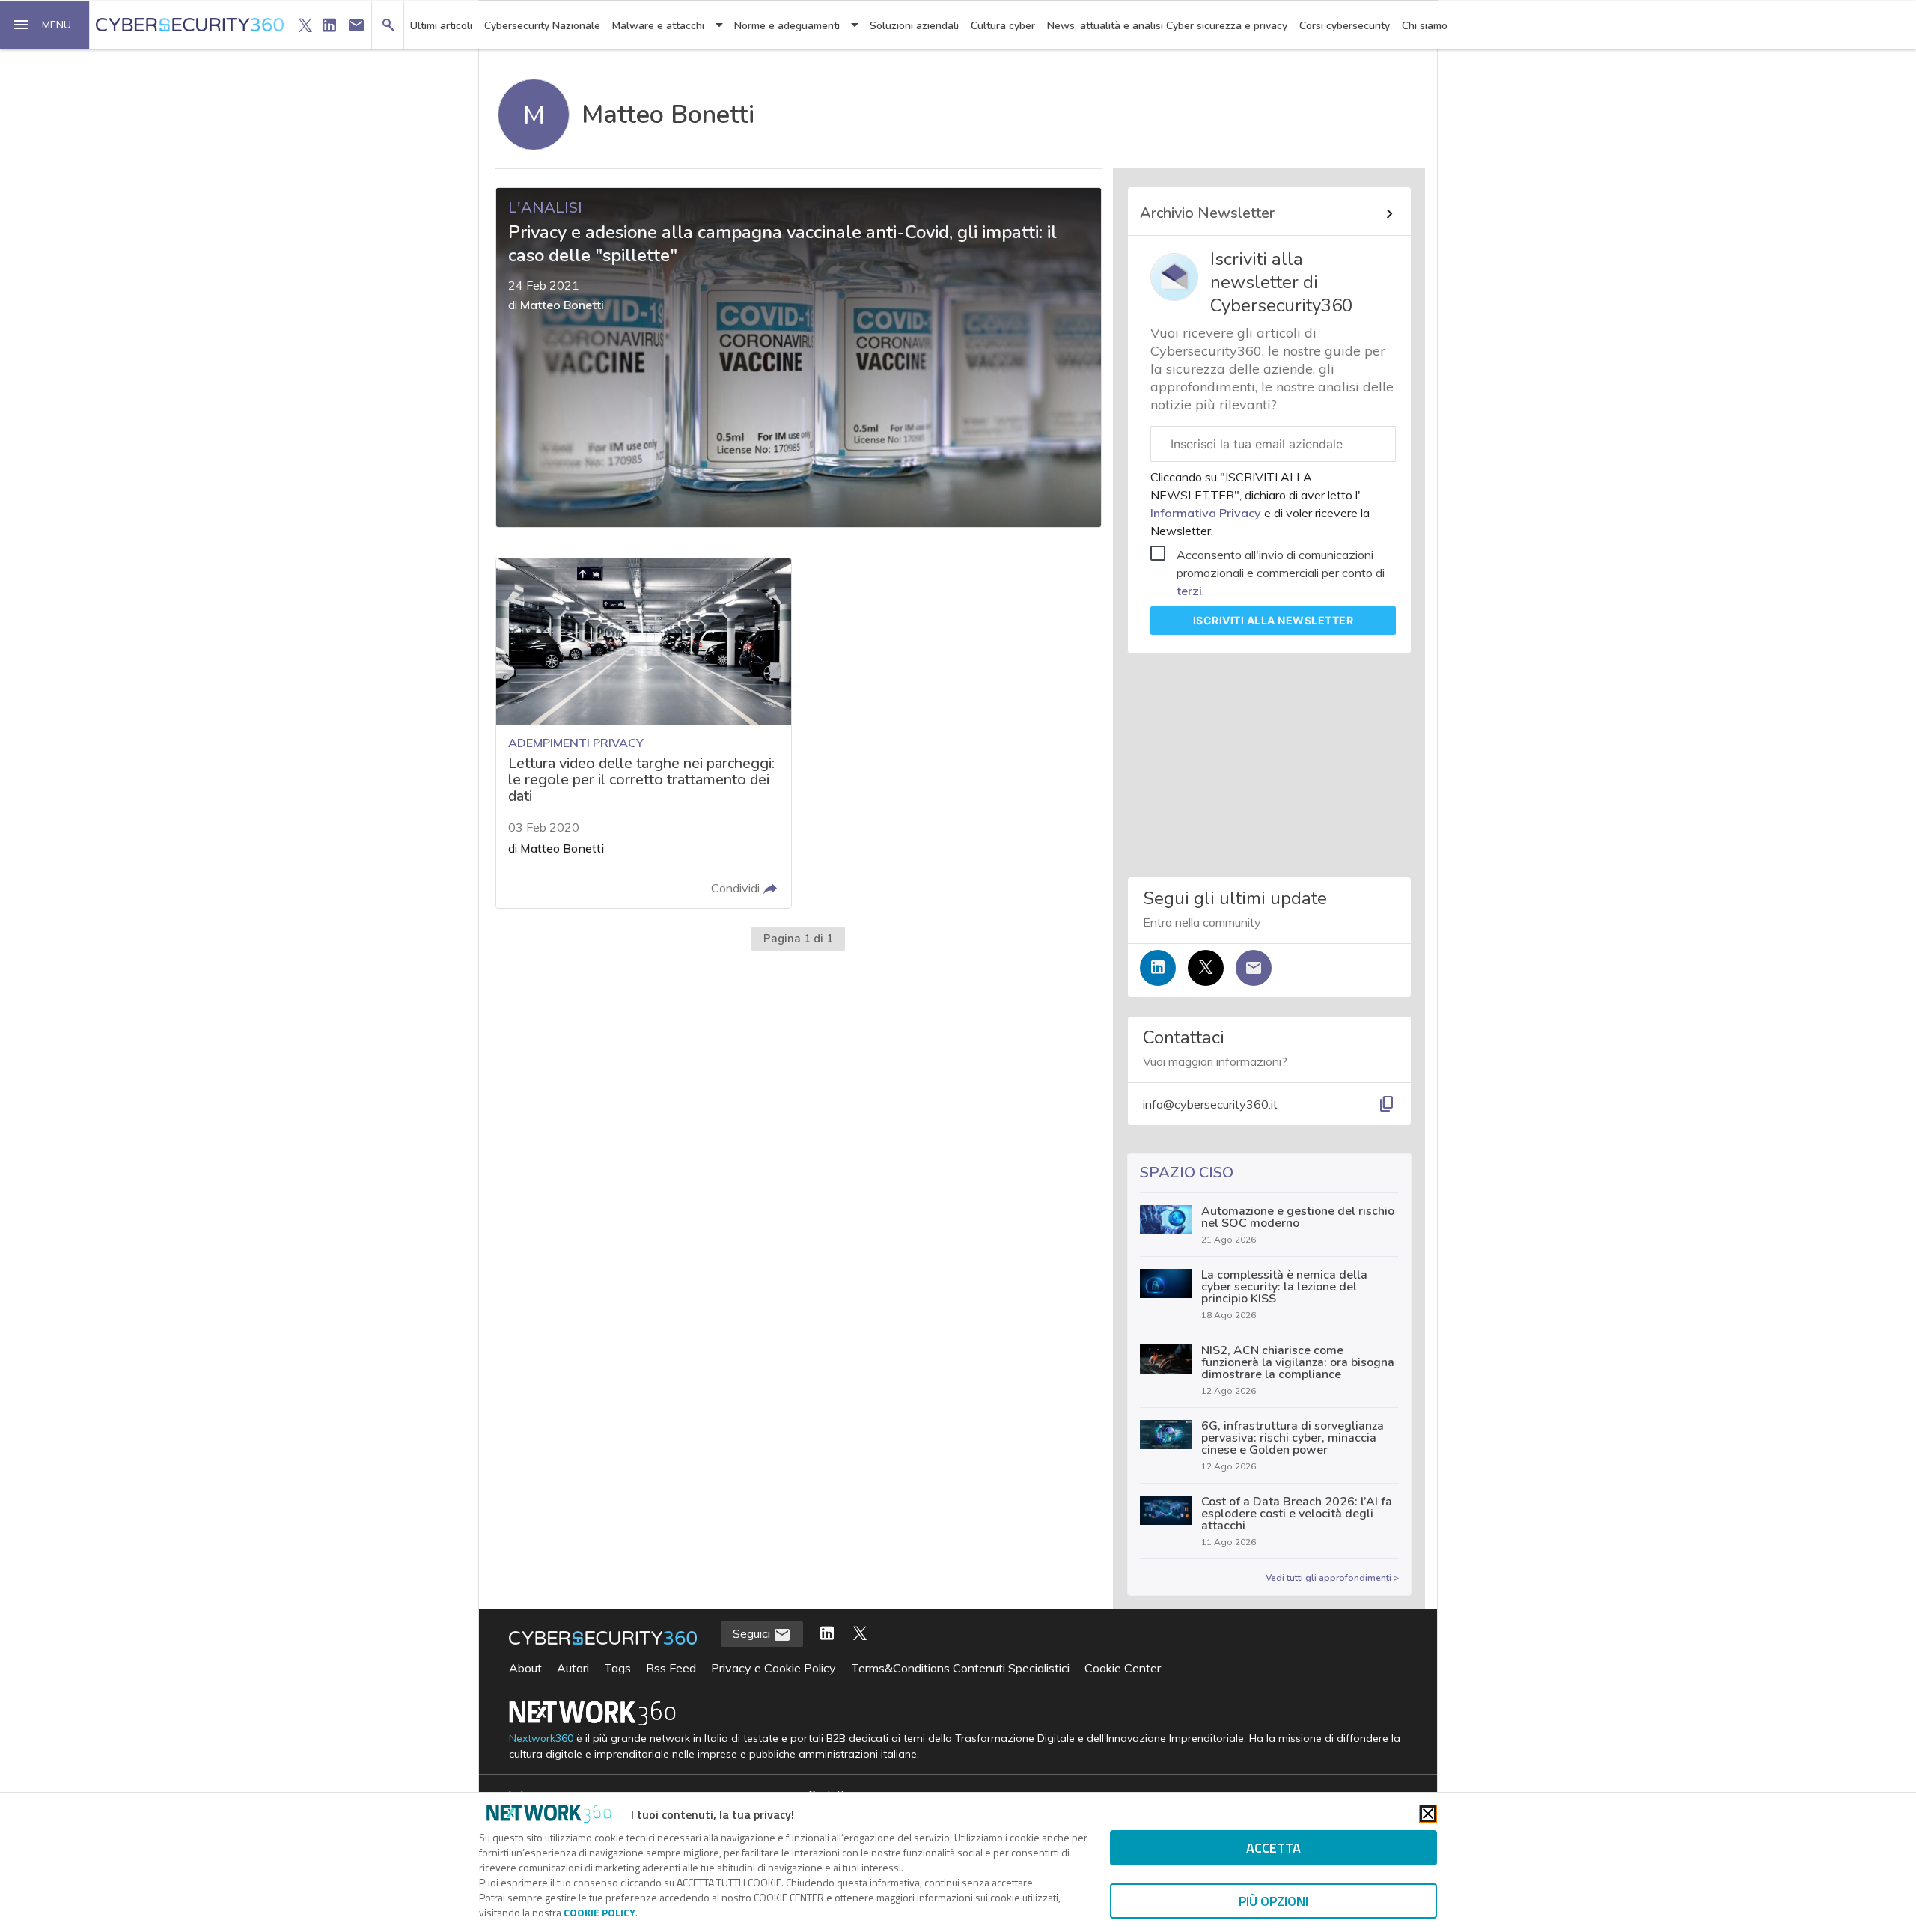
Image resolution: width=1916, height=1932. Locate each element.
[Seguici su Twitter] (1206, 968)
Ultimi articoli (441, 26)
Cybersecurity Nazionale (542, 26)
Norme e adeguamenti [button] (787, 26)
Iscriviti (1273, 620)
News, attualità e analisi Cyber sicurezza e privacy (1167, 26)
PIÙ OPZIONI (1273, 1901)
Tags (617, 1668)
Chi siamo (1425, 26)
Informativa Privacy (1207, 513)
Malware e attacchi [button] (658, 26)
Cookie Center (1123, 1668)
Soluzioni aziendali (914, 26)
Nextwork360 (541, 1739)
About (525, 1668)
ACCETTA (1273, 1848)
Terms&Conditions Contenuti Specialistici (960, 1668)
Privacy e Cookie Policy (774, 1668)
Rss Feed (671, 1668)
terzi (1189, 591)
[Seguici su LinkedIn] (1158, 968)
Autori (573, 1668)
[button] (45, 25)
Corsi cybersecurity (1345, 26)
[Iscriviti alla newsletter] (1254, 968)
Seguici (753, 1633)
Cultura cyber (1003, 26)
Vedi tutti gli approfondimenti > (1332, 1578)
